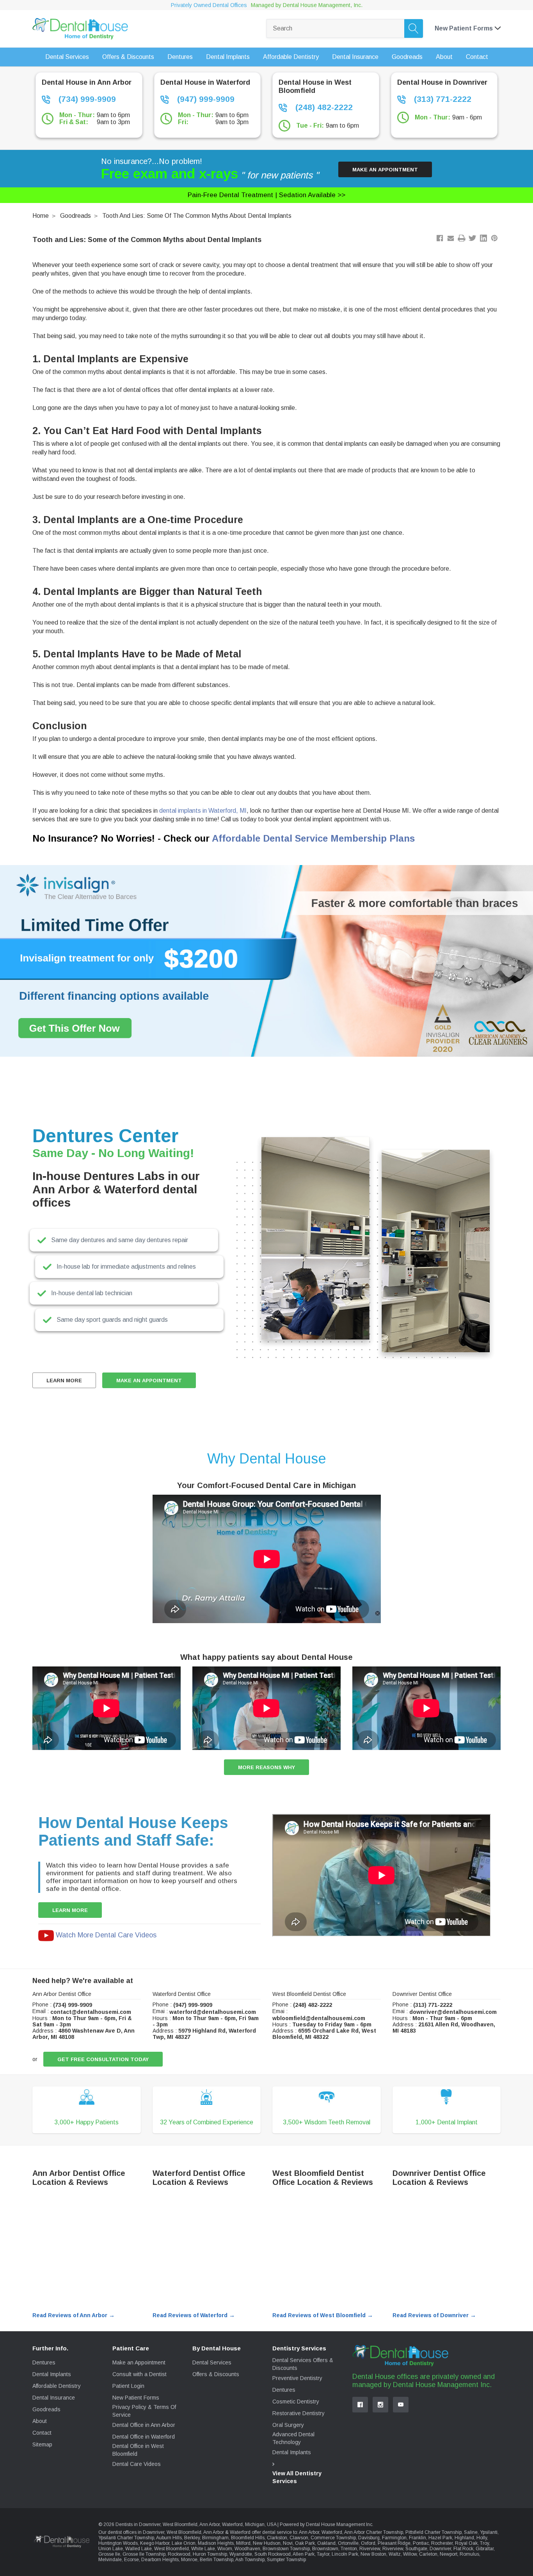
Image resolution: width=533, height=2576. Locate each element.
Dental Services (212, 2362)
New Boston (373, 2554)
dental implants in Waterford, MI (203, 811)
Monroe (189, 2560)
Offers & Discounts (216, 2374)
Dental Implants (52, 2374)
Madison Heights (216, 2543)
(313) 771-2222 (442, 99)
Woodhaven (247, 2549)
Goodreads (76, 216)
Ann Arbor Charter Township (374, 2532)
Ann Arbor (309, 2532)
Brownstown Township (286, 2549)
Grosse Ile (109, 2554)
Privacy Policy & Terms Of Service (144, 2411)
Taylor (323, 2554)
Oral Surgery (288, 2425)
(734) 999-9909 (86, 99)
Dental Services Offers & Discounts (303, 2364)
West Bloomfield (171, 2549)
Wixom (225, 2549)
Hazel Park (440, 2538)
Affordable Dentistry (57, 2386)
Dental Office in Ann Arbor (144, 2425)
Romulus (469, 2554)
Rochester (442, 2543)
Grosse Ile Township (144, 2554)
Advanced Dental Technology (293, 2438)
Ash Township (250, 2560)
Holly (482, 2538)
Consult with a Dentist (139, 2374)
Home (41, 216)
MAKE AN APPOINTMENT (149, 1381)
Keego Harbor (155, 2543)
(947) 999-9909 (205, 99)
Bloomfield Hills (248, 2538)
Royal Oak (466, 2543)
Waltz (395, 2554)
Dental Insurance (54, 2398)
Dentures (44, 2362)
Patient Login (128, 2386)
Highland (464, 2538)
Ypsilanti (489, 2532)
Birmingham (215, 2538)
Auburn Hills (169, 2538)
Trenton (349, 2549)
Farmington (394, 2538)
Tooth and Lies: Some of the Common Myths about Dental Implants (197, 216)
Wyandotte (241, 2554)
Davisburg (369, 2538)
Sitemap (42, 2444)
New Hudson (267, 2543)
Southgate (416, 2549)
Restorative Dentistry (298, 2413)
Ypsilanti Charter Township (126, 2538)
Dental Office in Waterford (144, 2437)
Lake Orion (184, 2543)
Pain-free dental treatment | (266, 195)
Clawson (299, 2538)
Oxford (368, 2543)
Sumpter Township (286, 2560)
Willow (410, 2554)
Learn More (64, 1381)
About (40, 2421)
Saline (471, 2532)
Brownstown (325, 2549)
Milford (243, 2543)
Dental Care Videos (137, 2464)
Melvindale (110, 2560)
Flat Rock (463, 2549)
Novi (288, 2543)
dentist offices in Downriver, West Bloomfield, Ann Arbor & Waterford (179, 2532)
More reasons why (266, 1767)
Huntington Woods (118, 2543)
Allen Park (304, 2554)
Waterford (332, 2532)
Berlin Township (217, 2560)
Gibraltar (485, 2549)
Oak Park (305, 2543)
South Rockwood (273, 2554)
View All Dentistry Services (297, 2477)
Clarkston (277, 2538)
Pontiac (421, 2543)
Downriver (440, 2549)
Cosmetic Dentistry (296, 2402)
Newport (449, 2554)
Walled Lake (139, 2549)
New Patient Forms (136, 2398)
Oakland (326, 2543)
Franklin (418, 2538)
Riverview (370, 2549)
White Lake (203, 2549)
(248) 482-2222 (323, 107)
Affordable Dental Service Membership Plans (313, 838)
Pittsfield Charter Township (434, 2532)
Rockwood (179, 2554)
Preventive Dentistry (297, 2378)
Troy (484, 2543)
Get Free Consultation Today (103, 2059)
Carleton (428, 2554)
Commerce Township (333, 2538)
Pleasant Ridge (394, 2543)
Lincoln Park (345, 2554)
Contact (42, 2433)
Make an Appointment (385, 170)
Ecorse (131, 2560)
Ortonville (348, 2543)
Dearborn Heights (160, 2560)
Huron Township (210, 2554)
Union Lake (111, 2549)
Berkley (192, 2538)
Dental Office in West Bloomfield (138, 2450)
